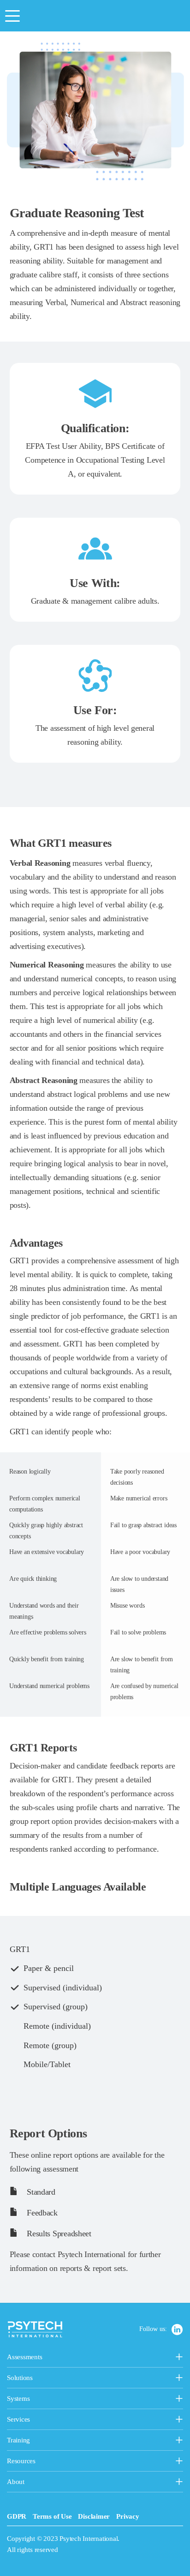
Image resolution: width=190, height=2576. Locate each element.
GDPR (17, 2516)
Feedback (41, 2213)
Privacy (128, 2516)
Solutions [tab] (65, 2379)
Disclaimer (94, 2516)
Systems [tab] (41, 2399)
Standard (40, 2192)
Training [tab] (66, 2441)
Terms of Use (52, 2516)
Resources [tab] (41, 2462)
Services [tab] (63, 2420)
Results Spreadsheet (58, 2233)
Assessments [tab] (56, 2358)
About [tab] (30, 2483)
